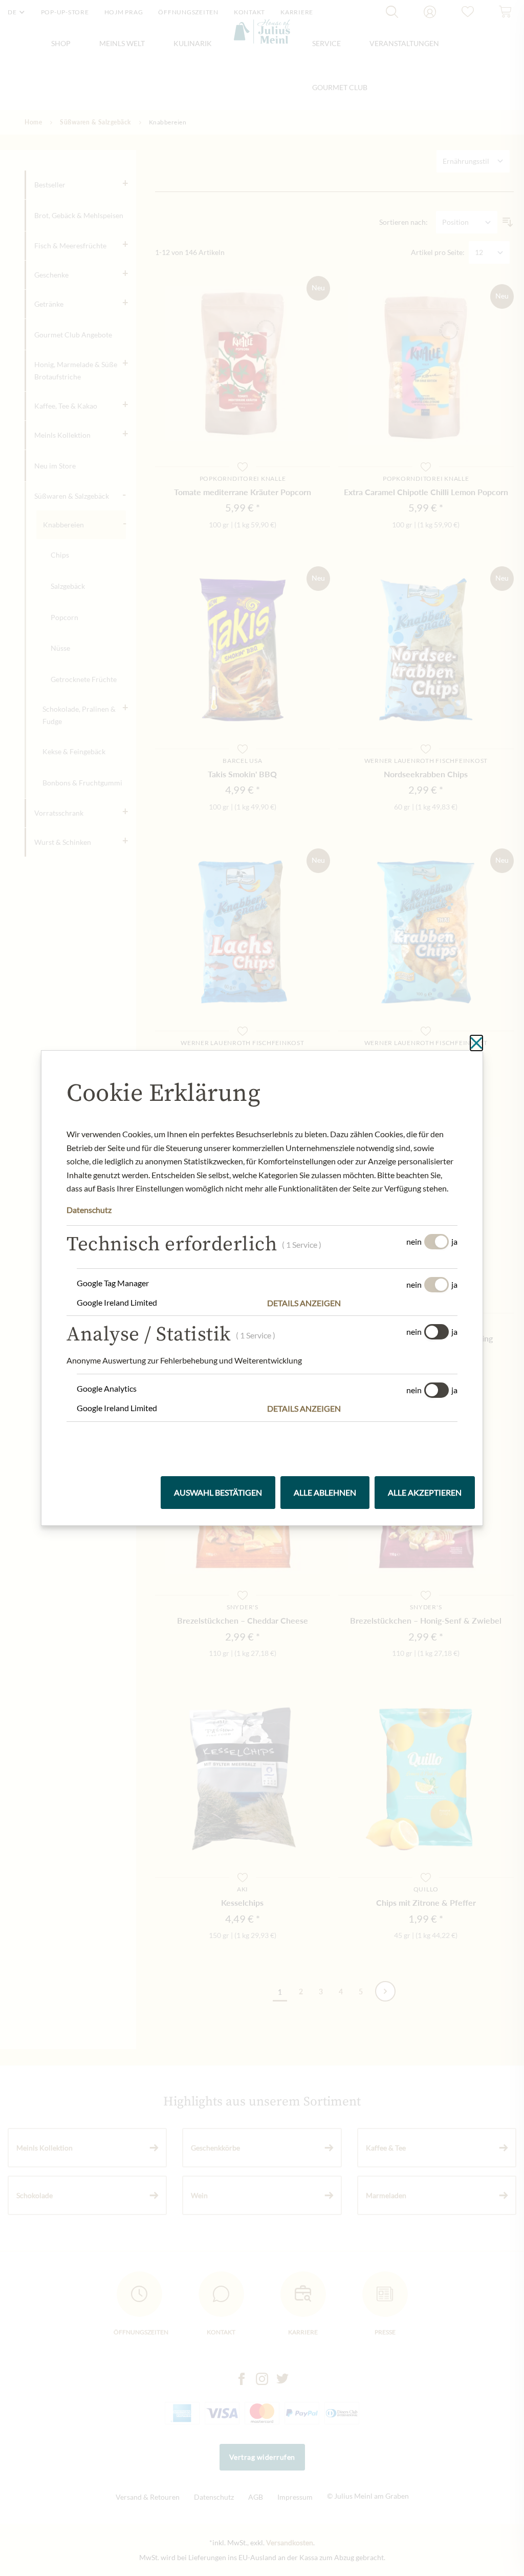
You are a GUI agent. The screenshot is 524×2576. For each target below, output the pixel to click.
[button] (362, 1303)
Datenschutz (89, 1210)
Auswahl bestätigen (218, 1492)
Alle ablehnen (325, 1492)
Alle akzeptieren (425, 1492)
